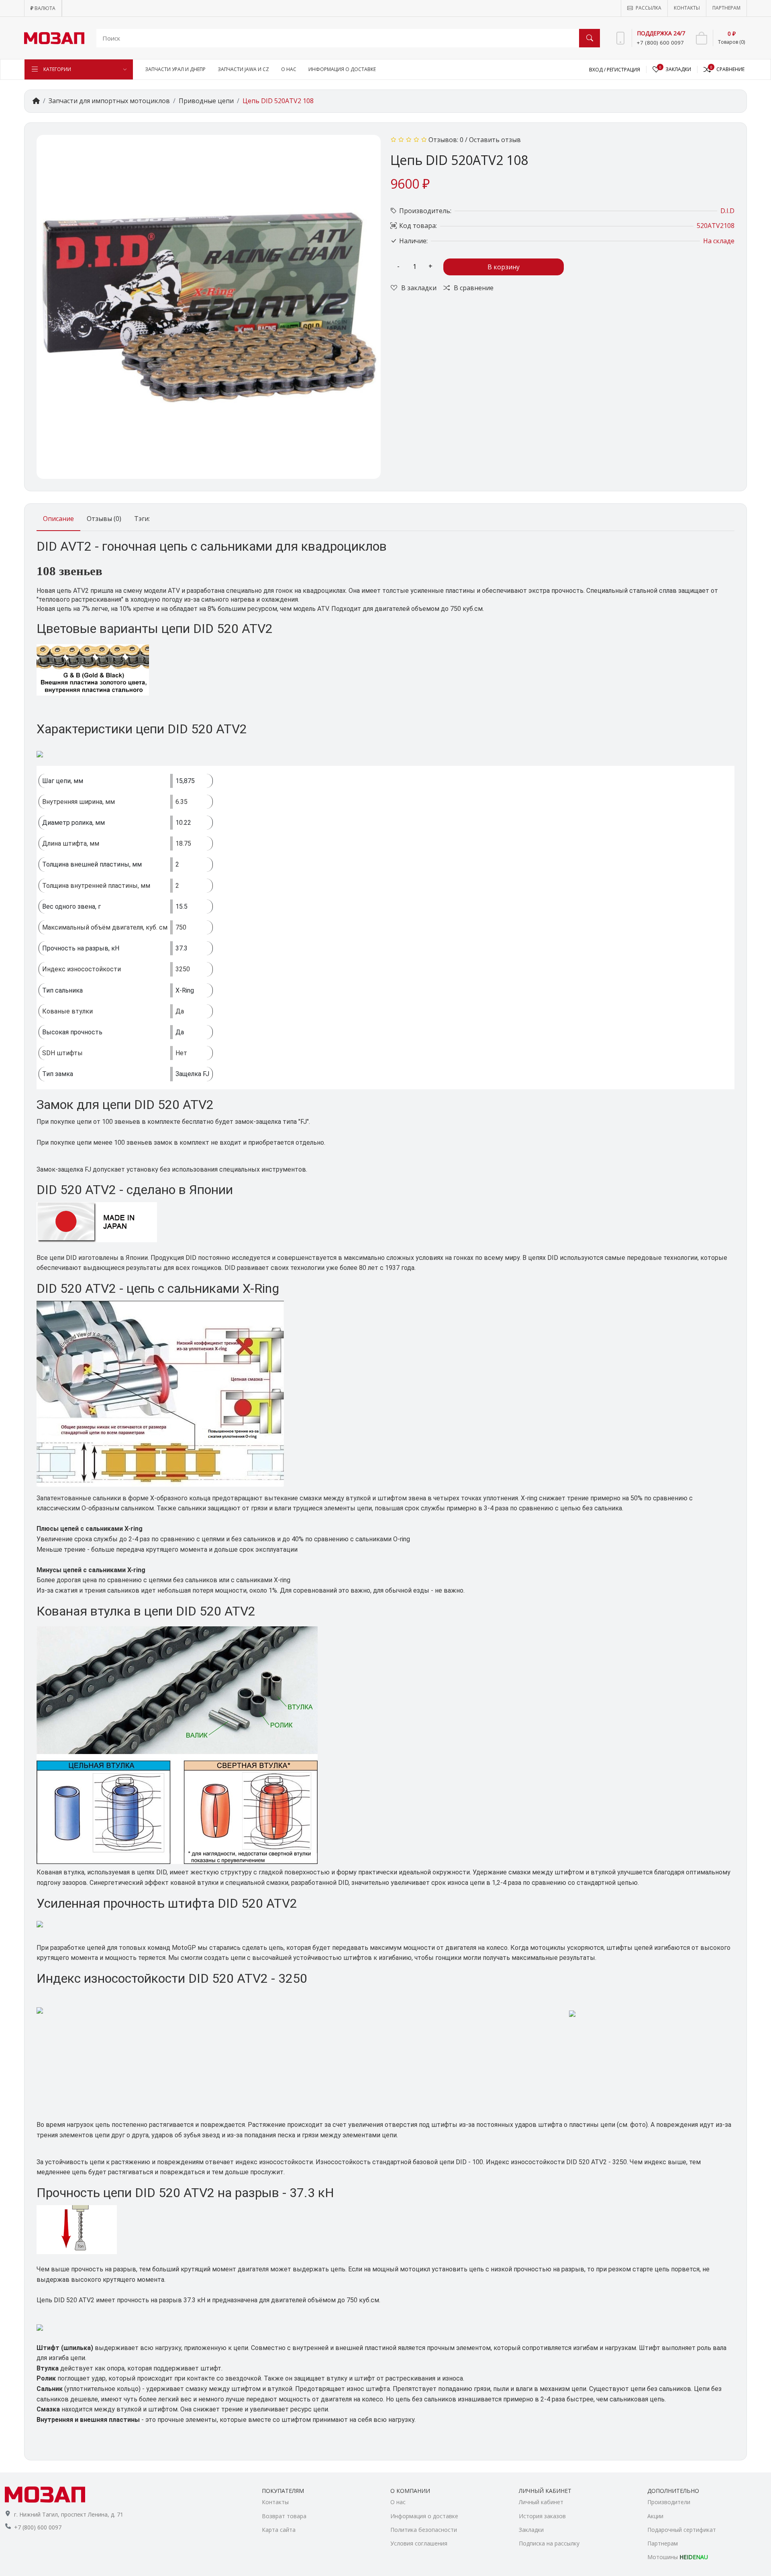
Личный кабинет (541, 2502)
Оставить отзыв (495, 140)
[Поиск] (589, 38)
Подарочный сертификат (682, 2530)
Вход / (598, 70)
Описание (58, 519)
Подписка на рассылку (549, 2543)
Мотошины (678, 2557)
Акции (655, 2516)
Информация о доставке (424, 2516)
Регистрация (623, 70)
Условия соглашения (419, 2543)
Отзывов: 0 (446, 140)
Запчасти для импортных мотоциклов (109, 101)
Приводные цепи (206, 101)
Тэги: (142, 519)
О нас (398, 2502)
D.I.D (727, 211)
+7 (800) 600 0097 (38, 2527)
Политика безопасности (424, 2530)
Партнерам (663, 2543)
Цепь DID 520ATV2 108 (278, 101)
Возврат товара (284, 2516)
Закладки (531, 2530)
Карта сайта (279, 2530)
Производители (669, 2502)
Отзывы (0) (104, 519)
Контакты (275, 2502)
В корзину (504, 267)
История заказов (542, 2516)
